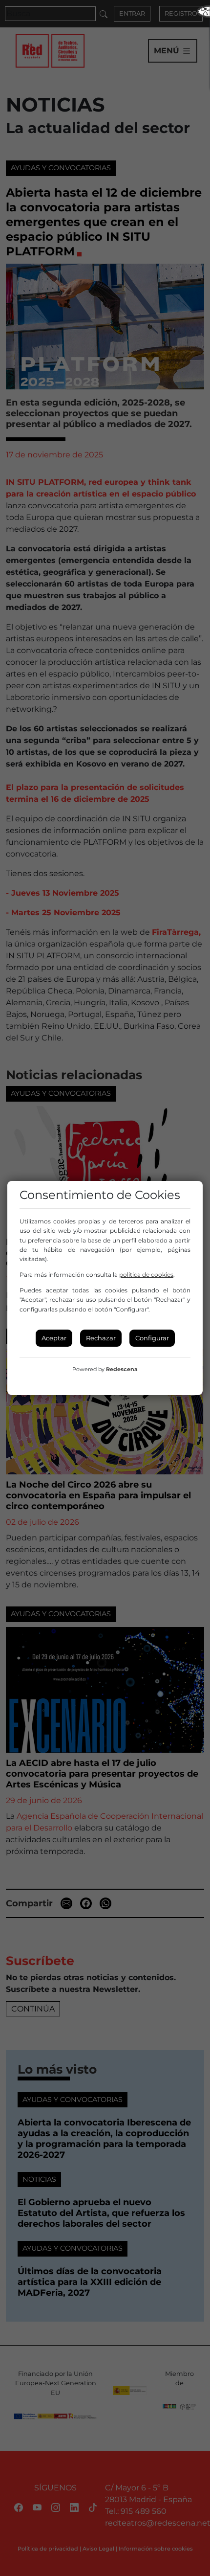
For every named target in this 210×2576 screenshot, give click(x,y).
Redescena (122, 1369)
